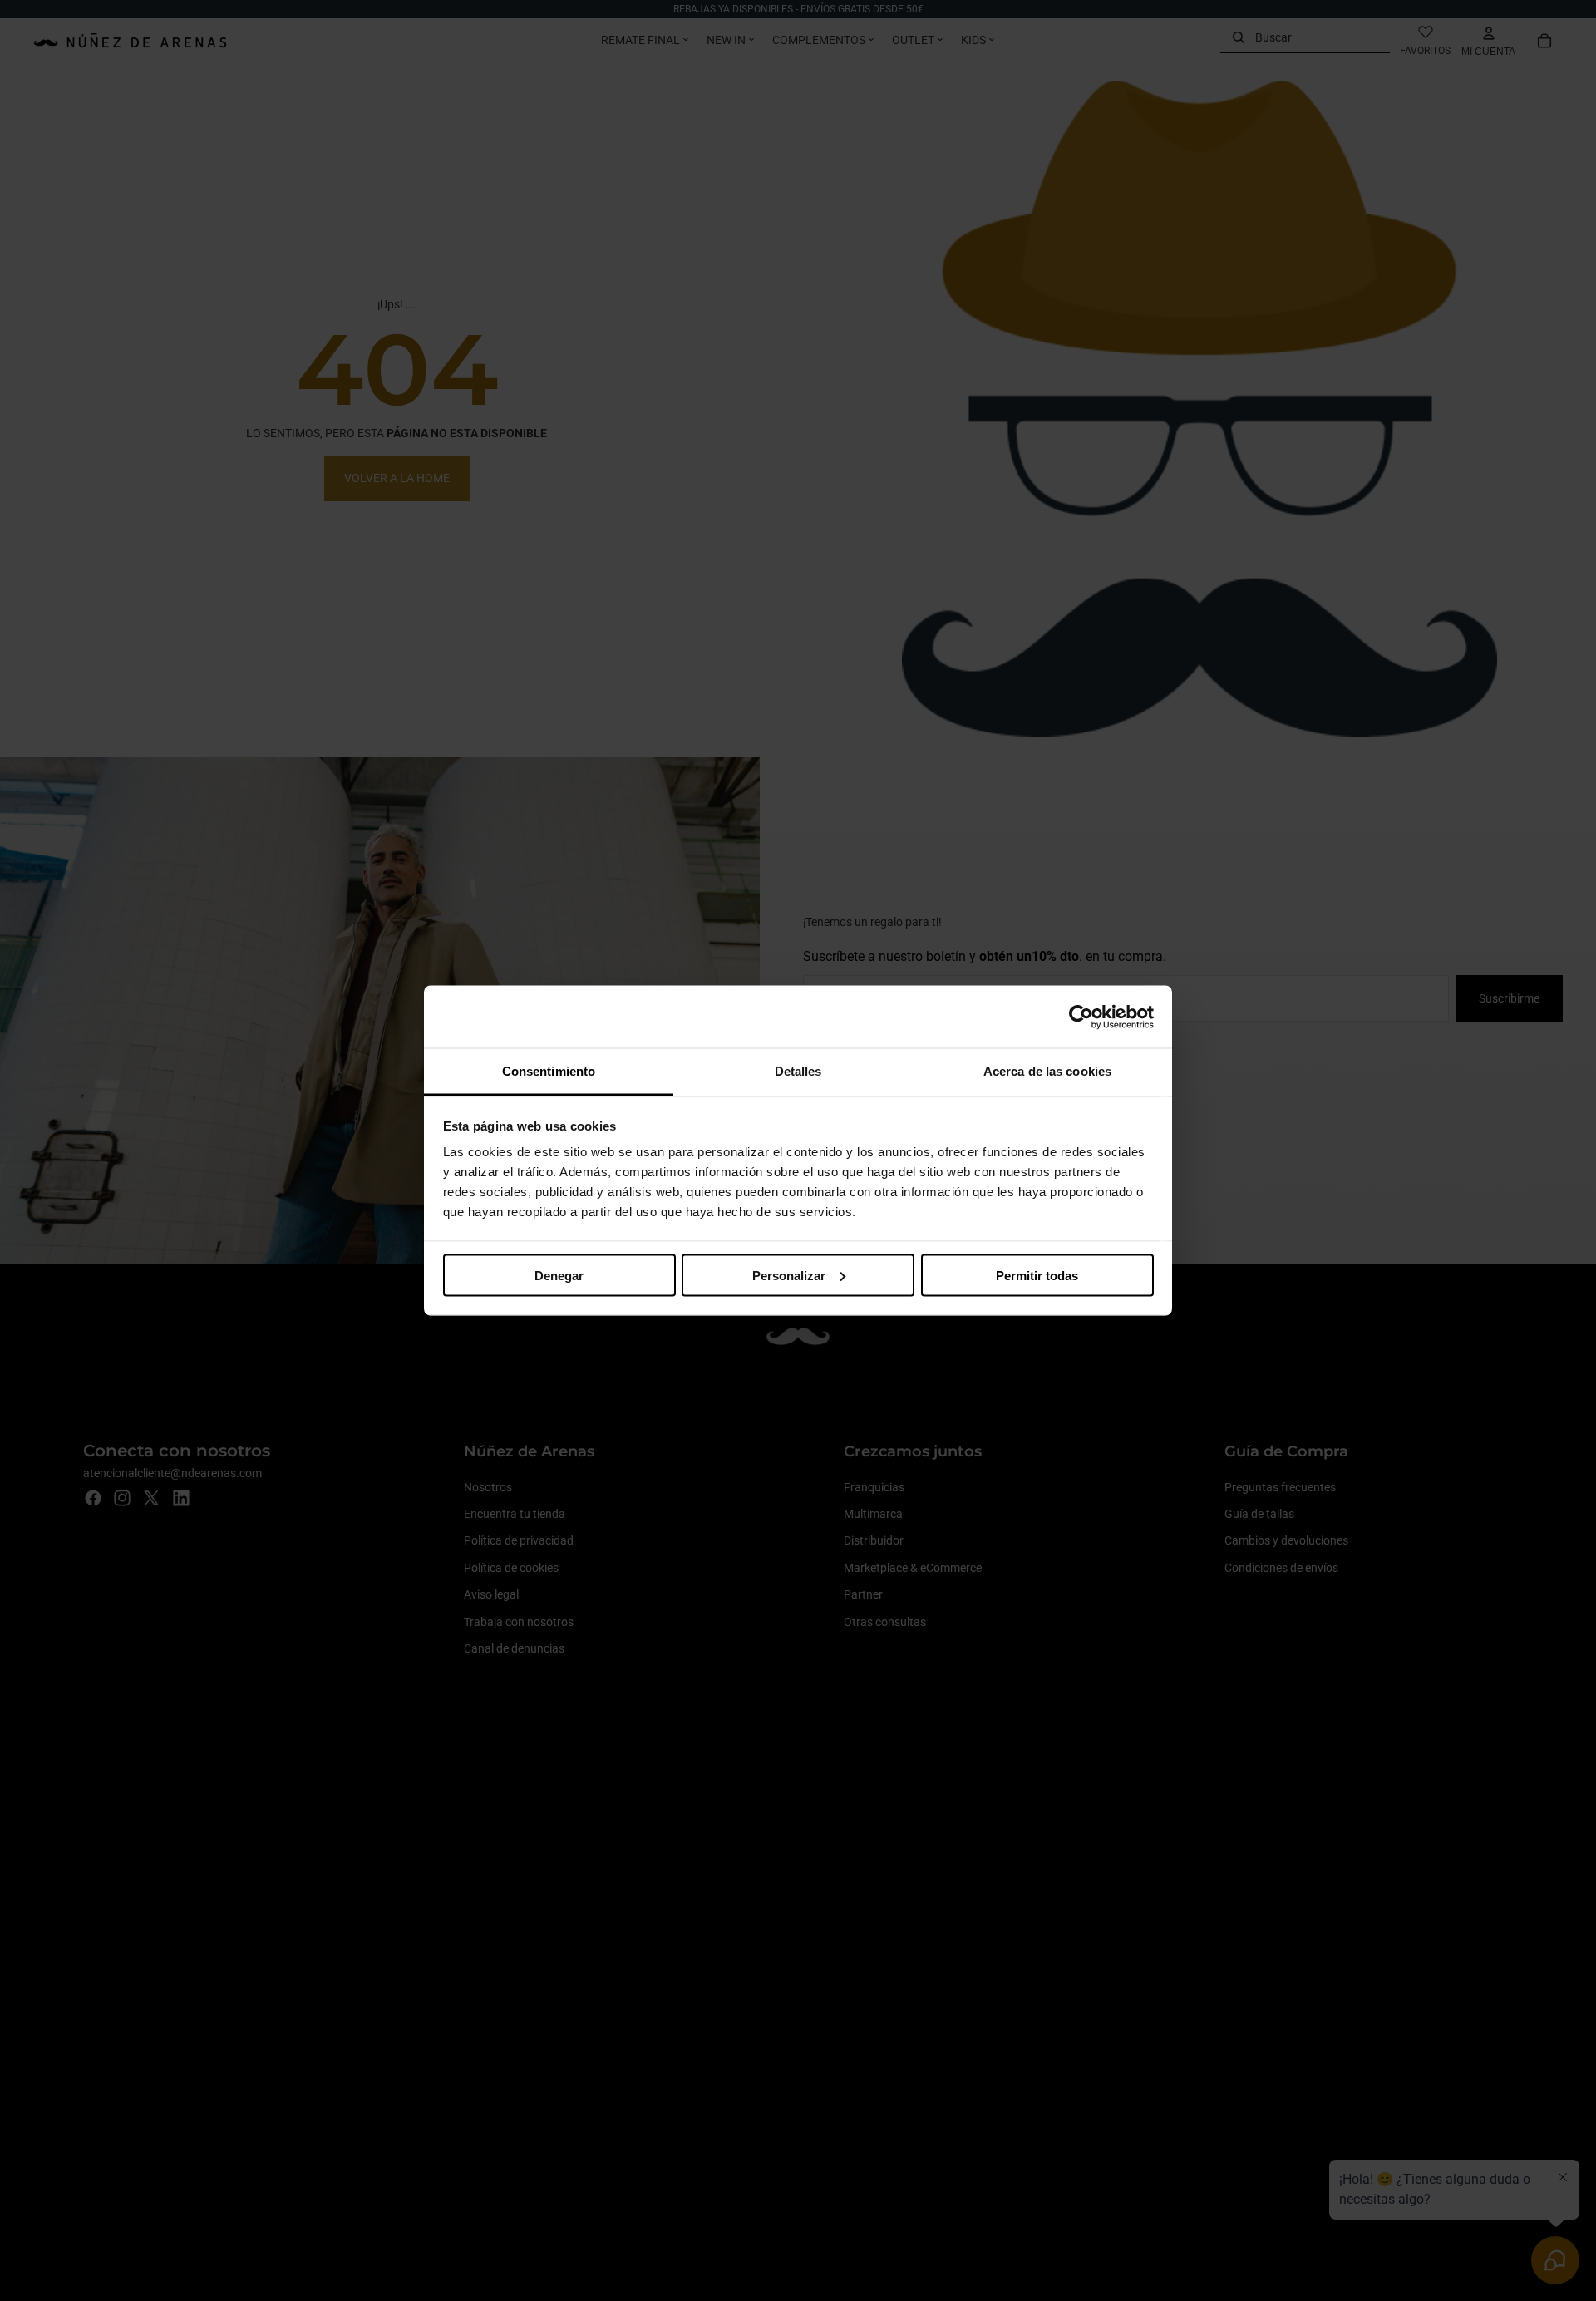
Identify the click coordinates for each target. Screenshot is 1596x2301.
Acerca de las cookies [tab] (1047, 1071)
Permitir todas (1037, 1275)
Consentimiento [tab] (549, 1071)
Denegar (559, 1275)
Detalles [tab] (798, 1071)
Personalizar (789, 1275)
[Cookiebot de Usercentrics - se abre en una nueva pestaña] (1081, 1017)
